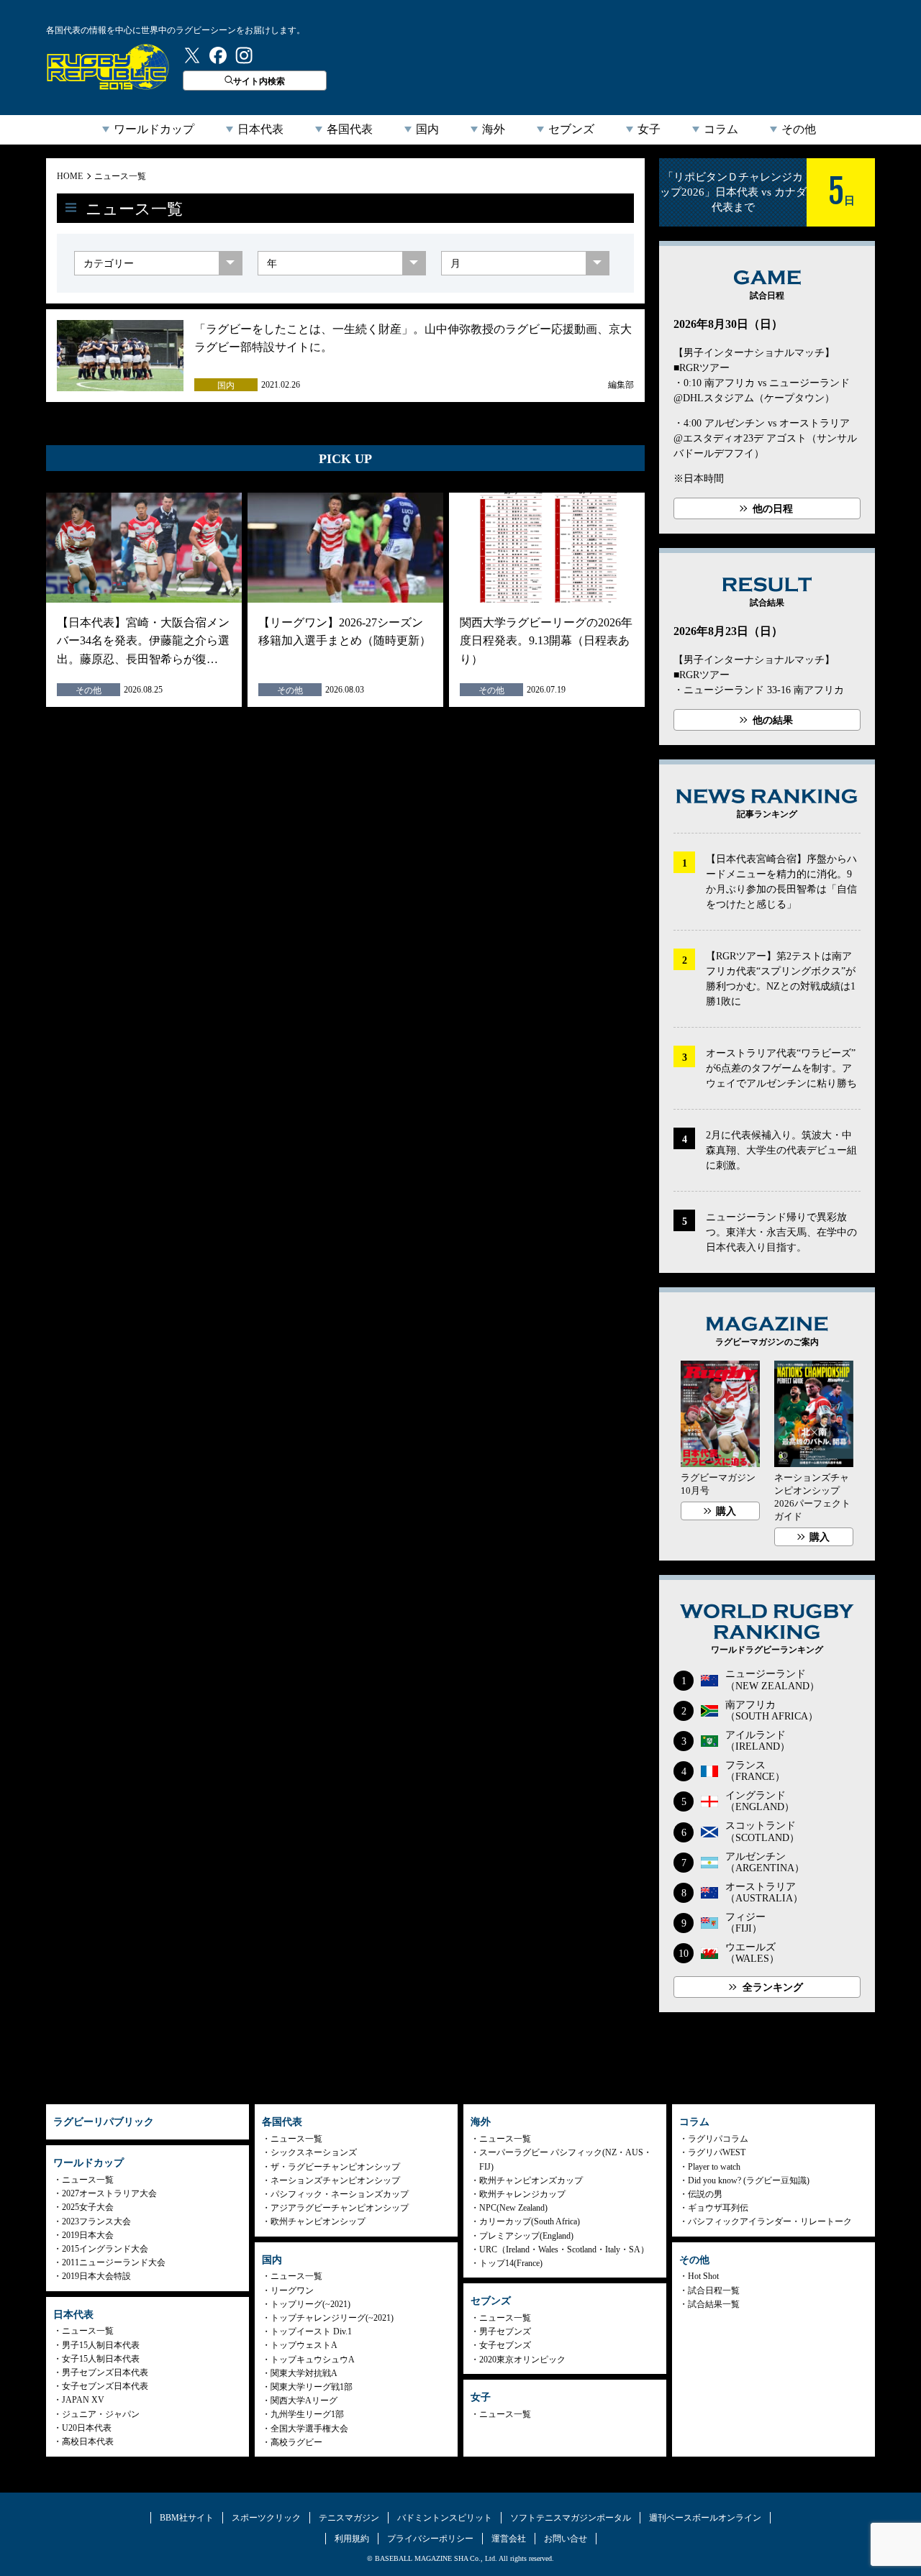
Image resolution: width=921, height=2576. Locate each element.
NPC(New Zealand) (513, 2208)
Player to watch (714, 2167)
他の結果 (773, 720)
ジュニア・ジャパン (101, 2414)
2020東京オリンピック (522, 2360)
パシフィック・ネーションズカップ (340, 2194)
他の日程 (773, 509)
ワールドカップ (154, 129)
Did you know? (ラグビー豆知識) (749, 2180)
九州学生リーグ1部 (307, 2414)
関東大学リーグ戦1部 (312, 2387)
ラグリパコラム (718, 2139)
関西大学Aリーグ (304, 2401)
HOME (70, 176)
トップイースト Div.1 (311, 2331)
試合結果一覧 (714, 2304)
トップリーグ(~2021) (310, 2304)
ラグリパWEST (717, 2152)
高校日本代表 (88, 2442)
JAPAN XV (83, 2400)
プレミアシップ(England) (526, 2236)
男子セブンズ (505, 2331)
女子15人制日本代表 (101, 2359)
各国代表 (350, 129)
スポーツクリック (266, 2518)
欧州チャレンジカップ (522, 2194)
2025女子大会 (88, 2207)
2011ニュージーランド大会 (114, 2262)
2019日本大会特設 (96, 2276)
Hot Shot (703, 2276)
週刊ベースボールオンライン (705, 2518)
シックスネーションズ (314, 2152)
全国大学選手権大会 (309, 2429)
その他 (799, 129)
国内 (427, 129)
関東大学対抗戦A (304, 2373)
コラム (721, 129)
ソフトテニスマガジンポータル (571, 2518)
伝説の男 (705, 2194)
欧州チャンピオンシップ (318, 2221)
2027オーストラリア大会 (109, 2193)
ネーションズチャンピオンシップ (335, 2180)
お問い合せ (566, 2539)
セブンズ (571, 129)
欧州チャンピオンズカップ (531, 2180)
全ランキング (773, 1987)
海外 (494, 129)
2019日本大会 (88, 2235)
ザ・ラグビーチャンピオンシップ (335, 2167)
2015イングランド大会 (105, 2249)
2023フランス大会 (96, 2221)
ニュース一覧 (120, 176)
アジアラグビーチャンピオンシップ (340, 2208)
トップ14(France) (511, 2263)
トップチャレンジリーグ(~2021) (332, 2318)
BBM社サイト (187, 2518)
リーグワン (292, 2290)
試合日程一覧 (714, 2290)
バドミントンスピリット (445, 2518)
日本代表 (260, 129)
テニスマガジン (349, 2518)
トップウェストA (304, 2345)
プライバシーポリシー (430, 2539)
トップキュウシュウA (313, 2360)
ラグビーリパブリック (108, 67)
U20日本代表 (87, 2428)
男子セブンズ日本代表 (105, 2372)
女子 (649, 129)
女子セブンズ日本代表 (105, 2386)
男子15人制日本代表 (101, 2345)
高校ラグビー (296, 2442)
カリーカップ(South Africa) (530, 2221)
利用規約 (352, 2539)
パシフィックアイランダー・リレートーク (770, 2221)
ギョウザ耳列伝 (718, 2208)
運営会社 (509, 2539)
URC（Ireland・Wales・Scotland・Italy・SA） (564, 2250)
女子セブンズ (505, 2345)
